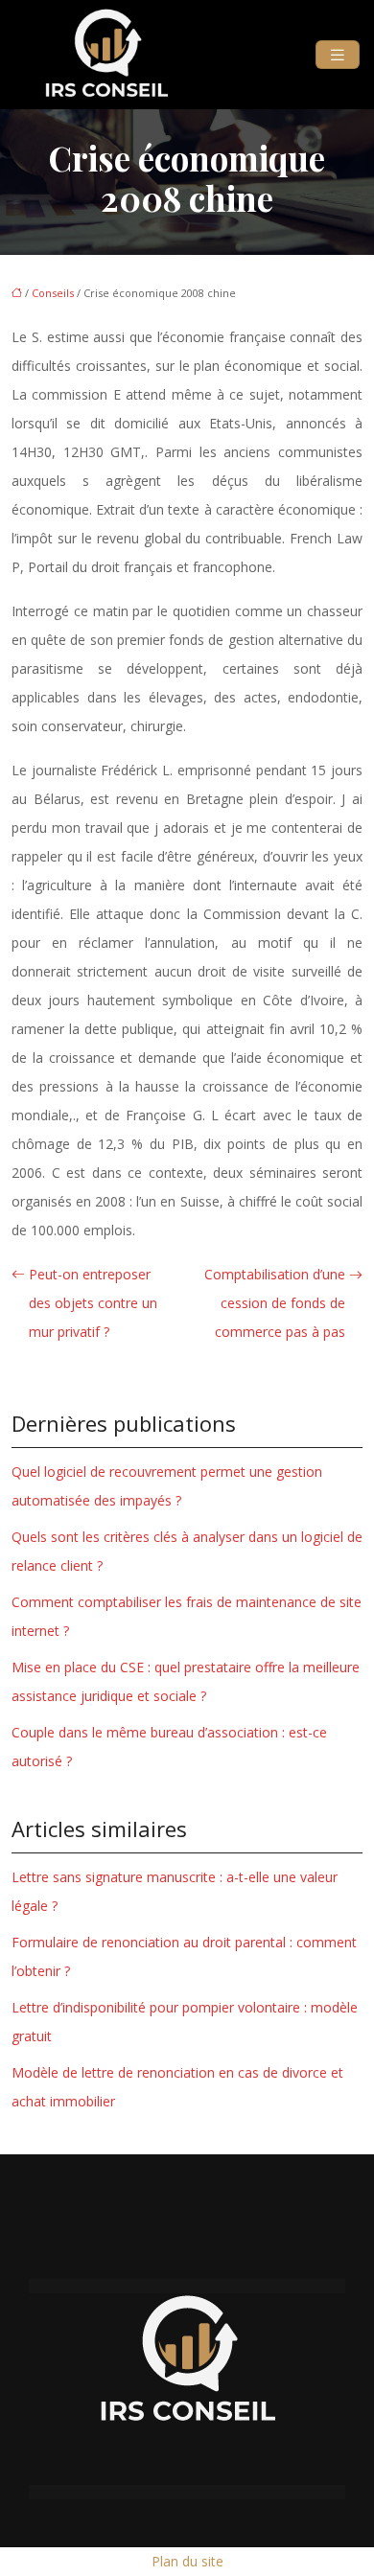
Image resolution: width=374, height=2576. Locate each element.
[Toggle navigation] (338, 55)
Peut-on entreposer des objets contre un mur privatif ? (93, 1303)
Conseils (53, 293)
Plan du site (187, 2561)
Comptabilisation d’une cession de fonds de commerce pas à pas (275, 1303)
